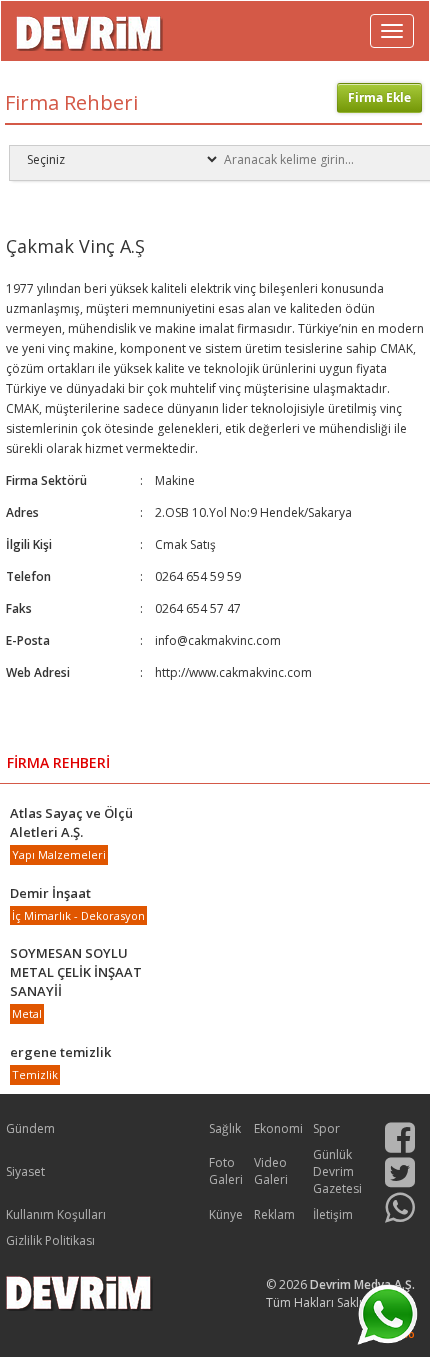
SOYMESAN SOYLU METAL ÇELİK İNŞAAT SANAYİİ (76, 972)
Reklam (274, 1214)
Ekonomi (278, 1128)
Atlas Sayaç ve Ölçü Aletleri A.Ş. (71, 822)
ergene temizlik (60, 1052)
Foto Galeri (226, 1171)
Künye (226, 1214)
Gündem (30, 1128)
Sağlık (225, 1128)
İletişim (333, 1214)
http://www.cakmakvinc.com (233, 672)
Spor (326, 1128)
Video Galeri (271, 1171)
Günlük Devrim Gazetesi (337, 1171)
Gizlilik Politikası (50, 1240)
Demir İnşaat (50, 893)
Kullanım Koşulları (56, 1214)
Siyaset (25, 1171)
